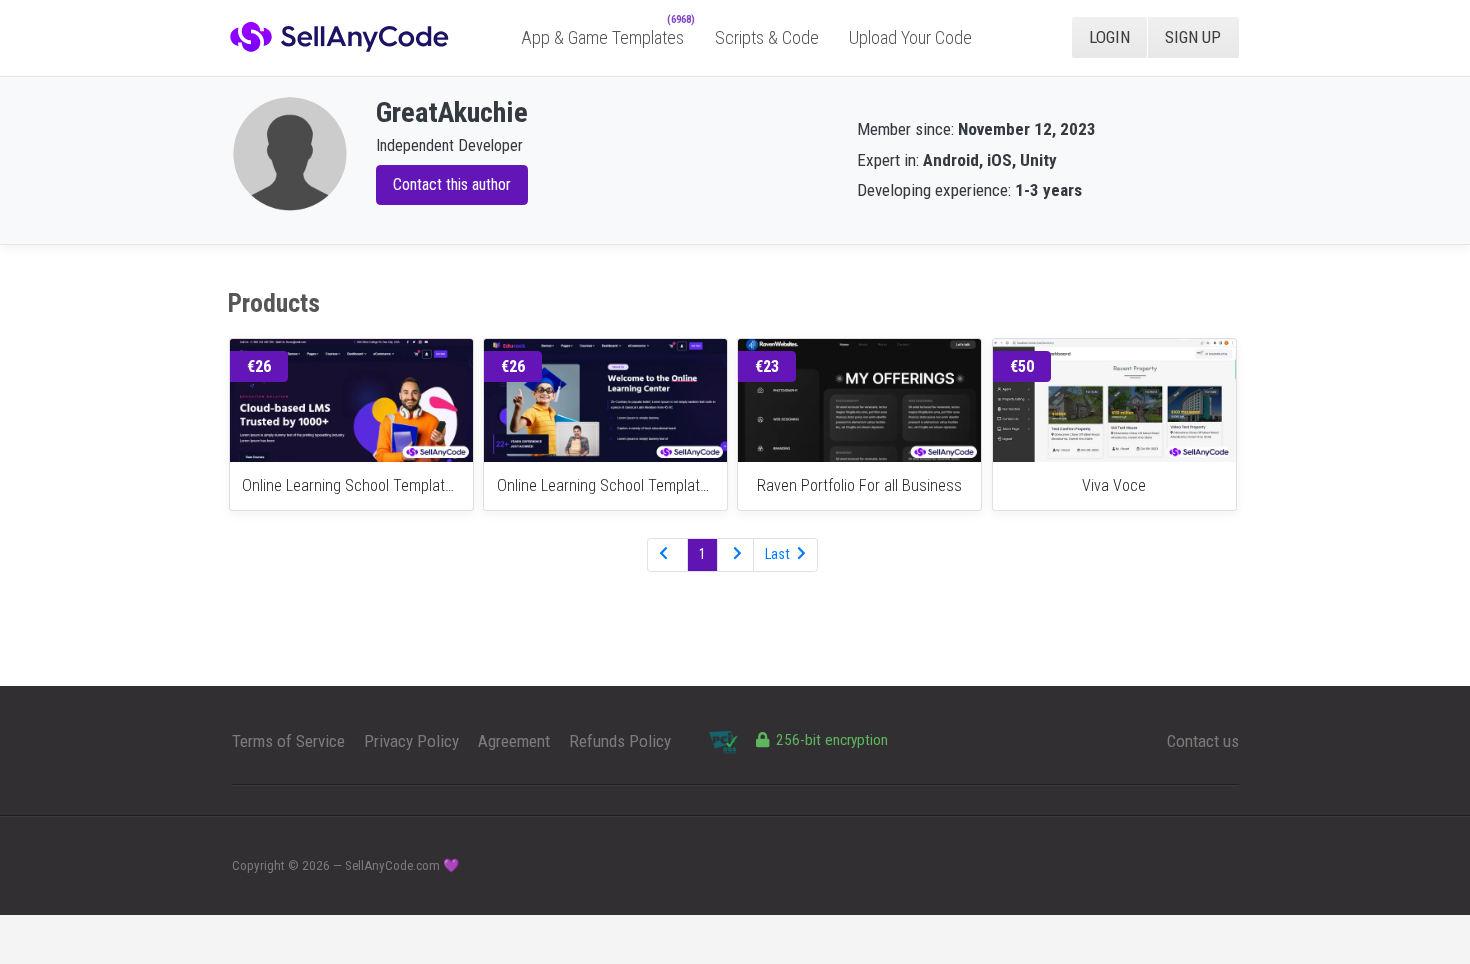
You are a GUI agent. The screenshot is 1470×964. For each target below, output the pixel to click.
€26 (259, 366)
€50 (1022, 366)
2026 (316, 865)
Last (779, 554)
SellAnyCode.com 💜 (402, 865)
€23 (767, 366)
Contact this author (452, 184)
